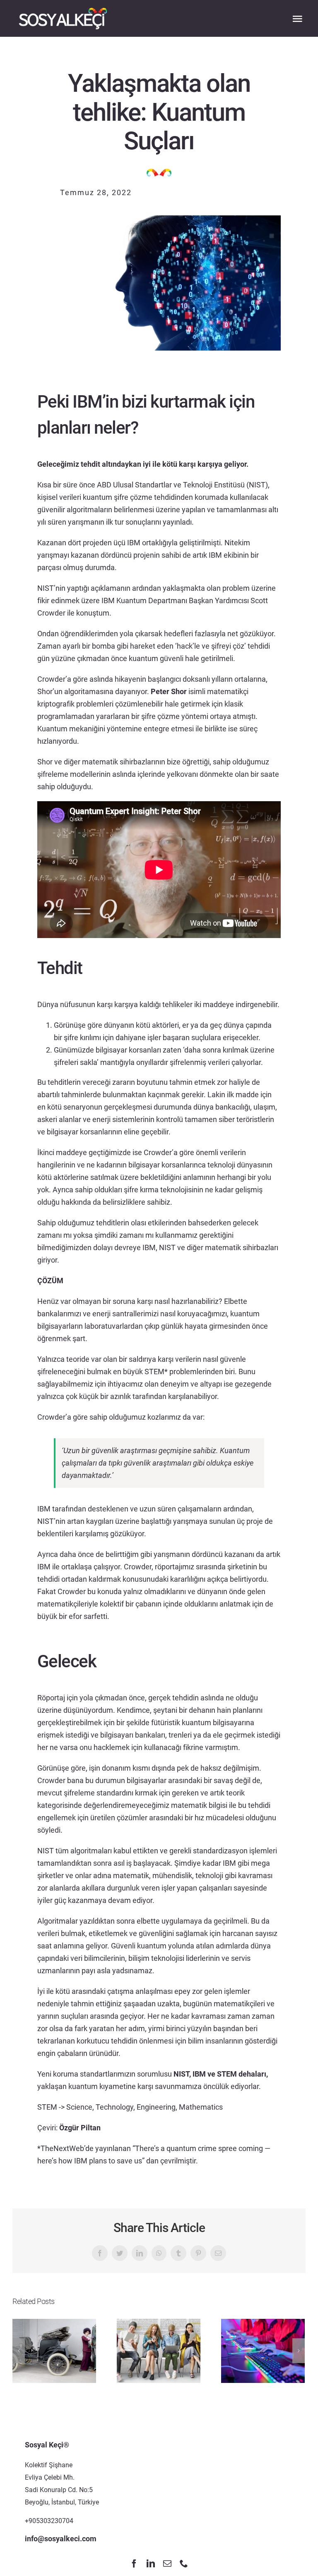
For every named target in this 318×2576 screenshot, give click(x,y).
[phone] (184, 2564)
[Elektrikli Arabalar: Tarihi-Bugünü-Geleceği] (54, 2350)
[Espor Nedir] (263, 2350)
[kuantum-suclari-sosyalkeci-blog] (159, 219)
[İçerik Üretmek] (159, 2350)
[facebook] (134, 2564)
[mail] (167, 2564)
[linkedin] (151, 2564)
